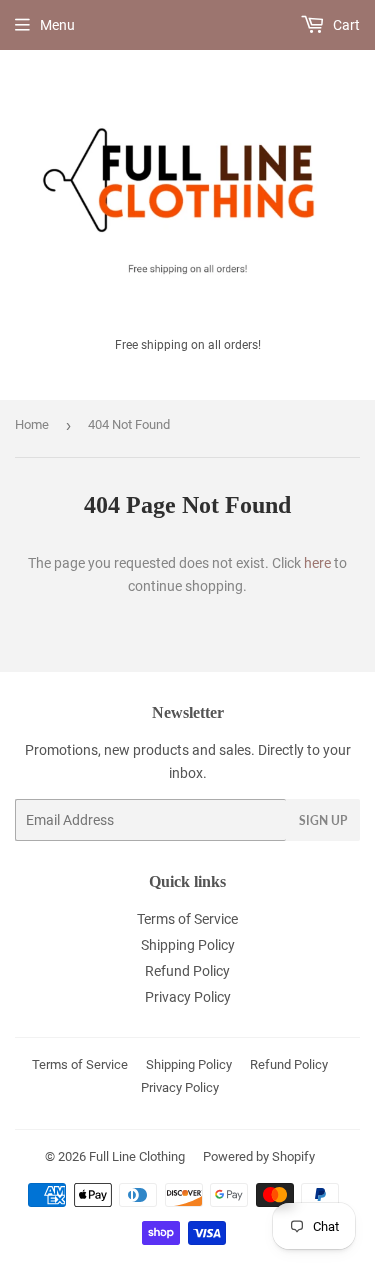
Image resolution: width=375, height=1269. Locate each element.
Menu (57, 25)
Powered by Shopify (259, 1156)
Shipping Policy (188, 945)
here (317, 563)
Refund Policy (187, 971)
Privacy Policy (188, 997)
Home (32, 424)
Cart (345, 25)
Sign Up (323, 820)
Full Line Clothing (137, 1156)
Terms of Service (187, 919)
